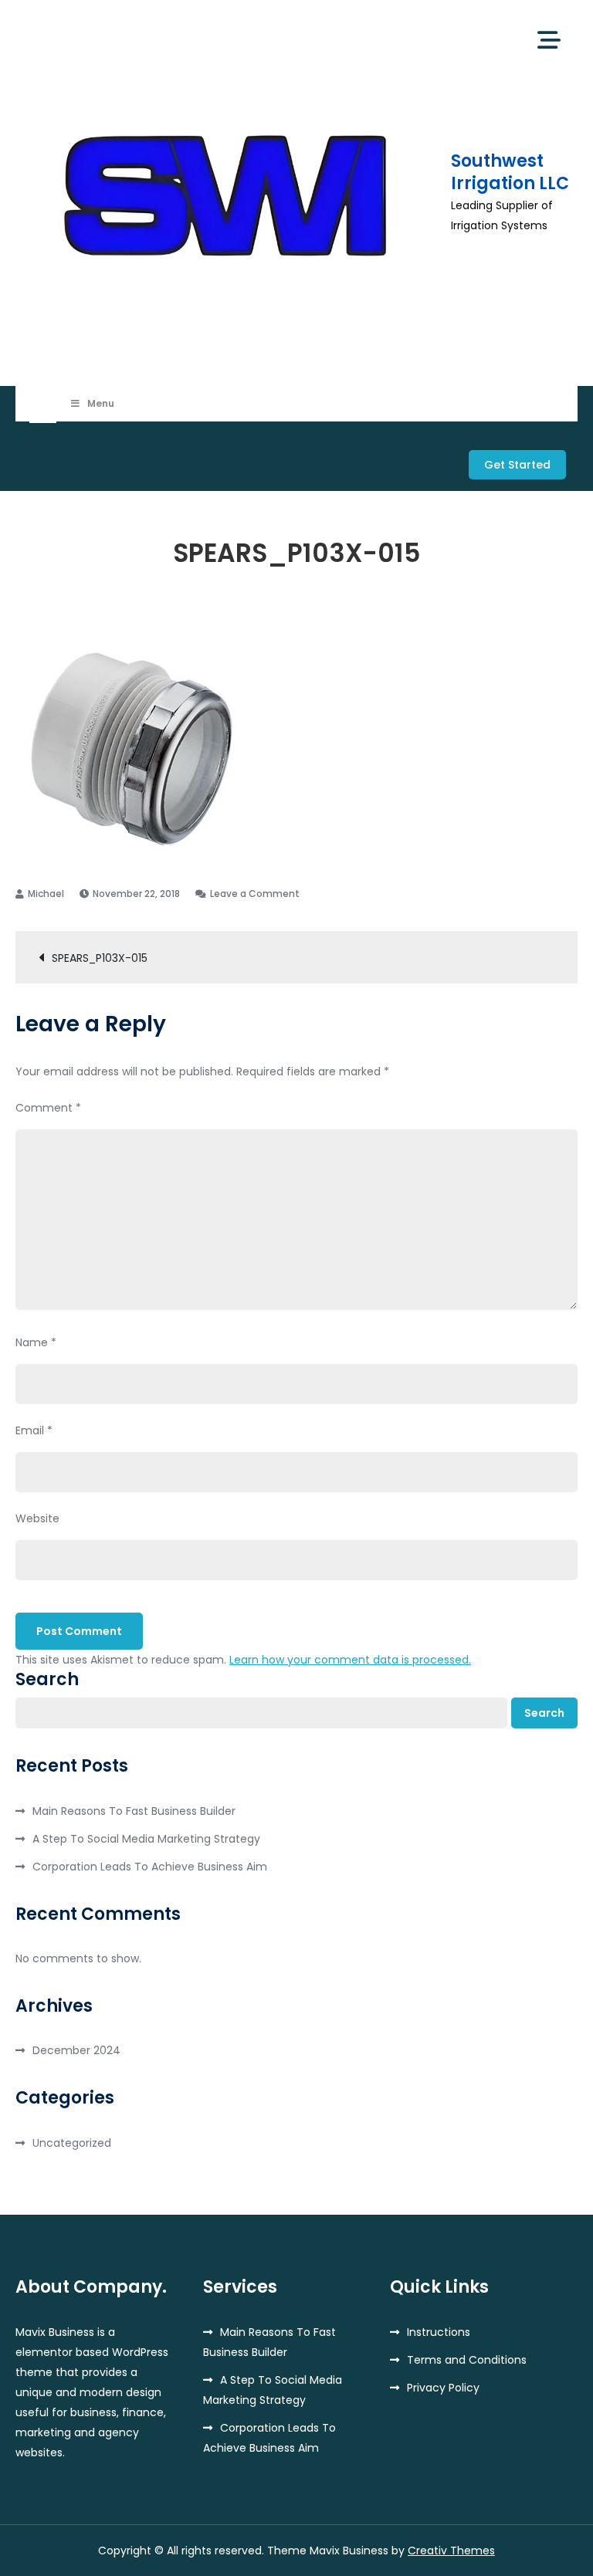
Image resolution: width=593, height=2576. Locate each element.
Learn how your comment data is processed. (350, 1660)
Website (37, 1518)
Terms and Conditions (467, 2360)
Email (34, 1430)
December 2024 (76, 2050)
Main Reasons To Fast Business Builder (134, 1811)
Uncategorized (72, 2143)
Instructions (439, 2332)
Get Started (517, 465)
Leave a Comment (255, 894)
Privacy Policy (443, 2388)
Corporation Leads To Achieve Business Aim (150, 1867)
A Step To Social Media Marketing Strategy (146, 1839)
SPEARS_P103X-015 (100, 958)
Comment (48, 1108)
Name (36, 1342)
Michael (46, 894)
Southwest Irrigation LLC (510, 172)
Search (47, 1680)
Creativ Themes (451, 2551)
